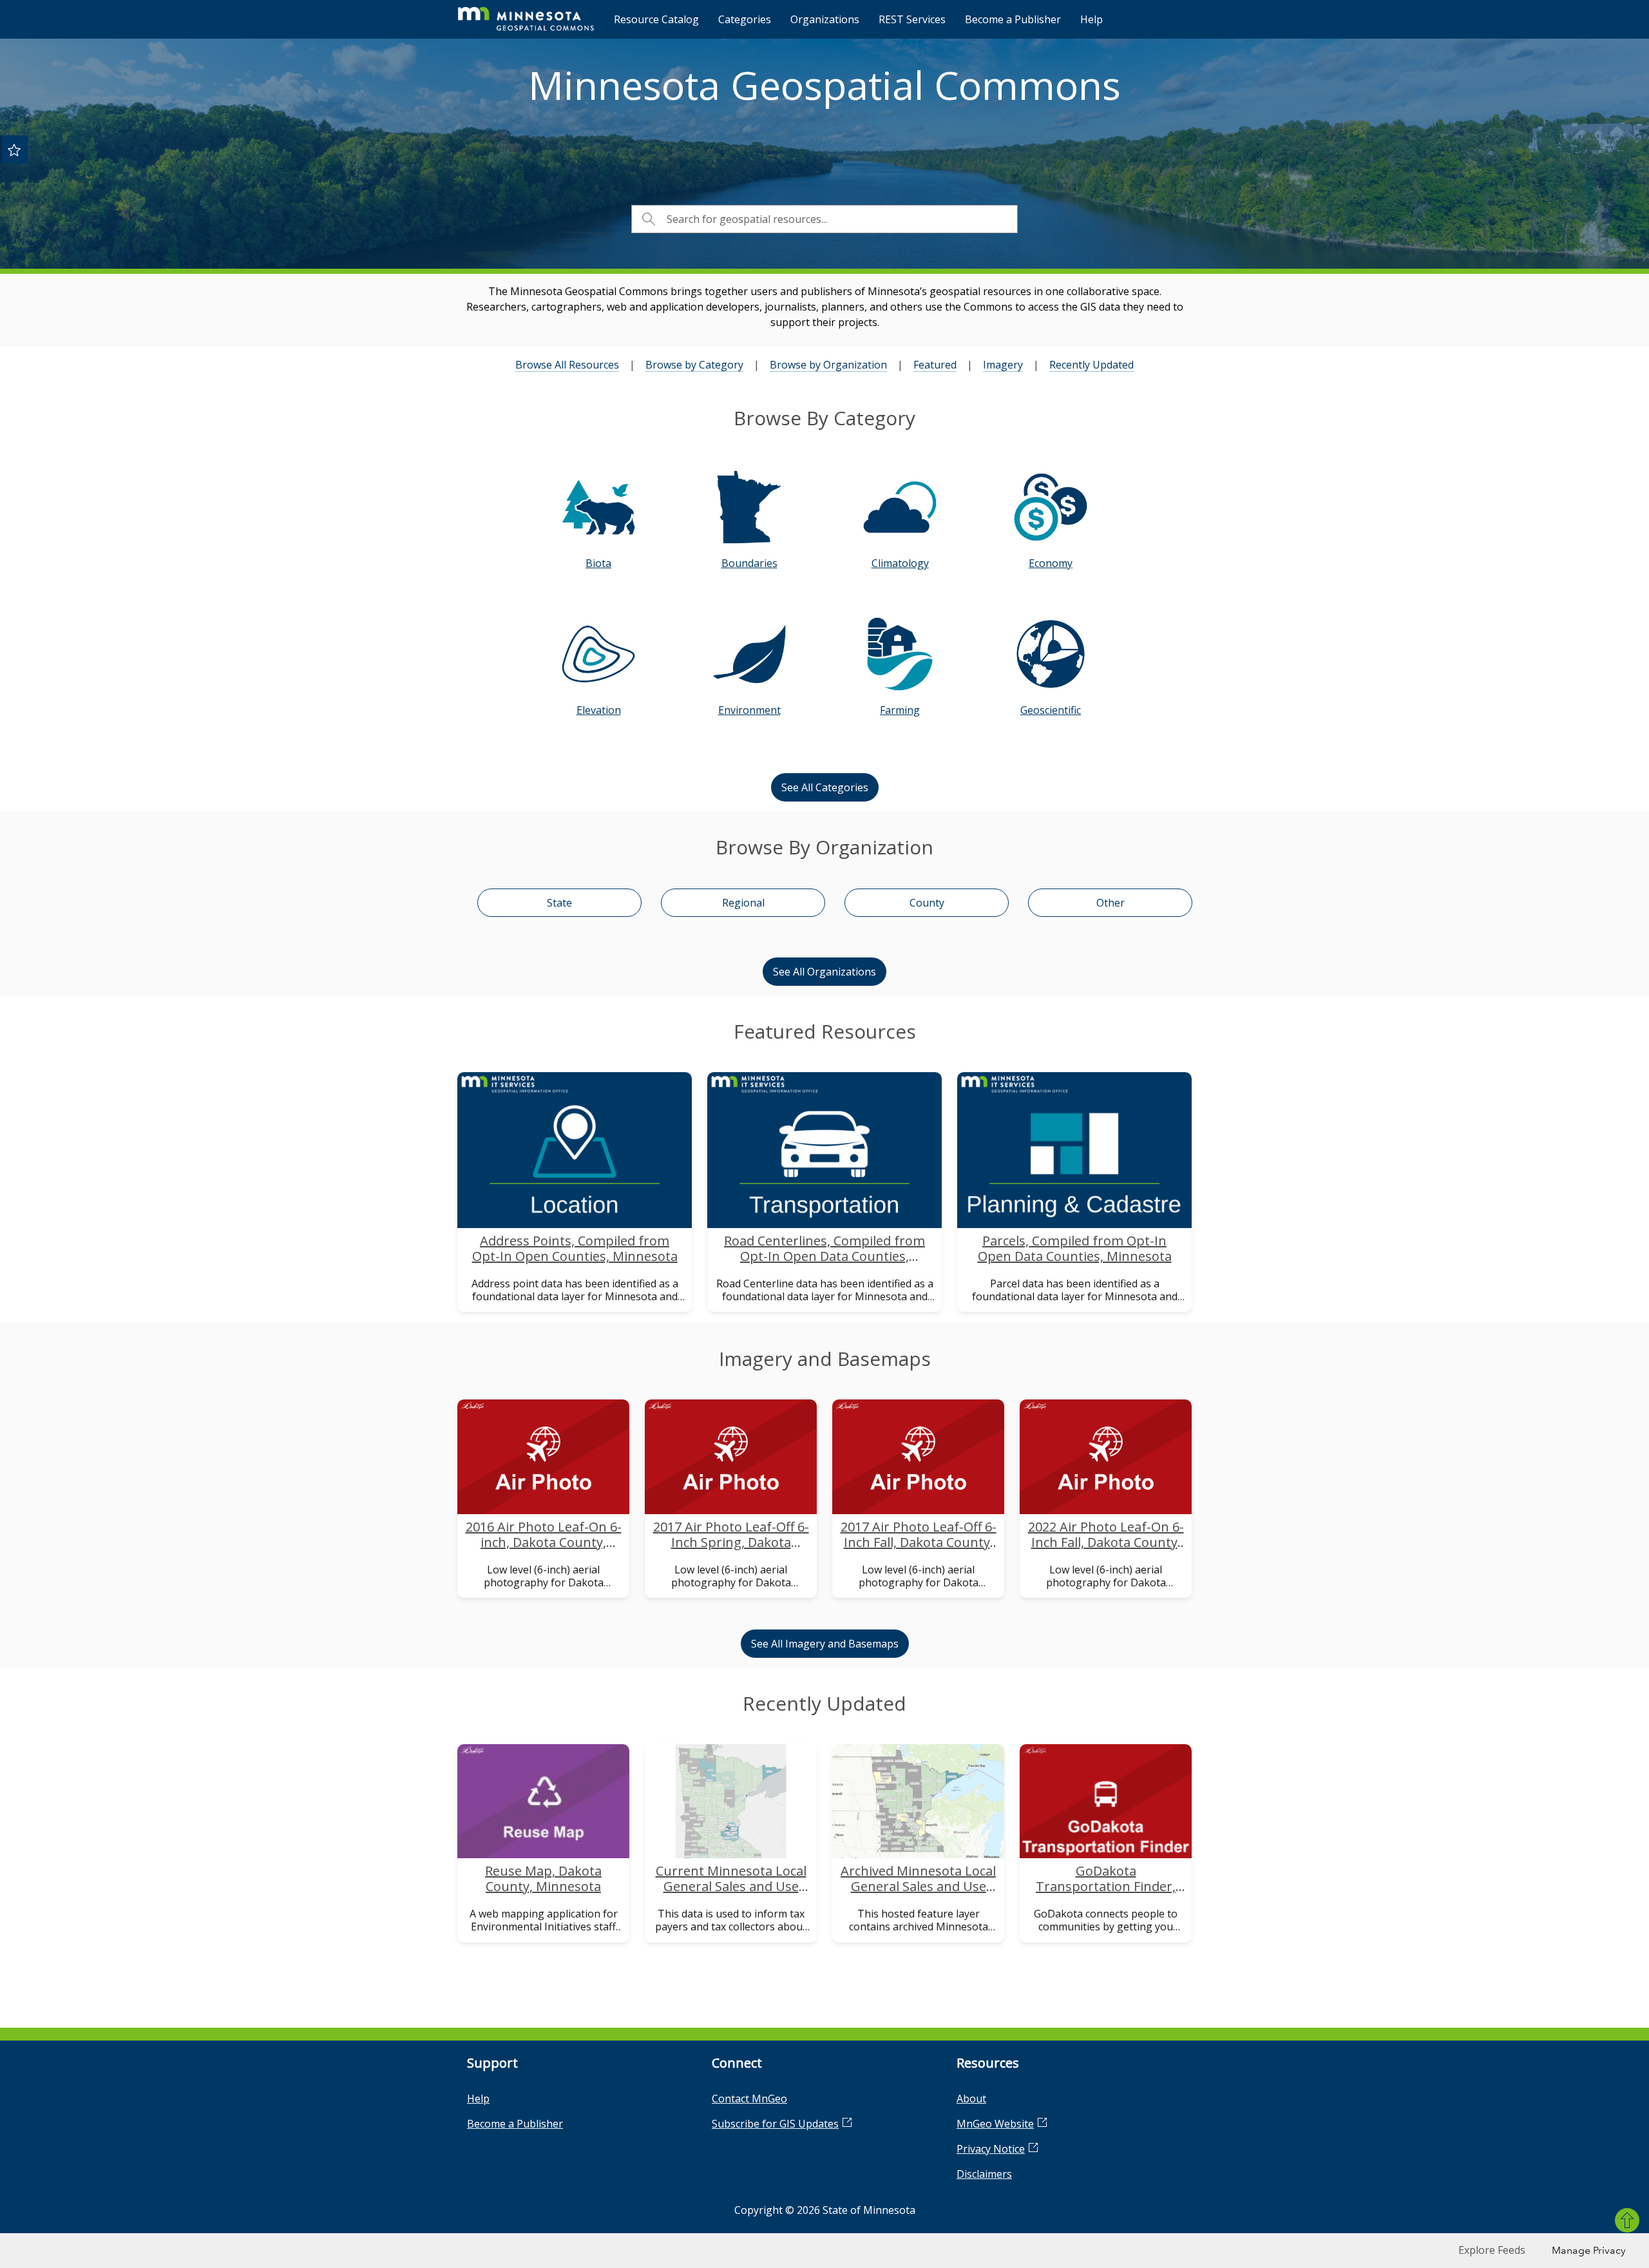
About (971, 2099)
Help (1091, 19)
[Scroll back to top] (1627, 2220)
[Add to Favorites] (14, 149)
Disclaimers (984, 2174)
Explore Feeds (1492, 2250)
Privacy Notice (991, 2149)
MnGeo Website (995, 2124)
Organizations (825, 19)
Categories (745, 19)
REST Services (912, 19)
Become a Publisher (1013, 19)
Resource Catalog (656, 19)
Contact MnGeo (749, 2099)
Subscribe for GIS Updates (775, 2124)
